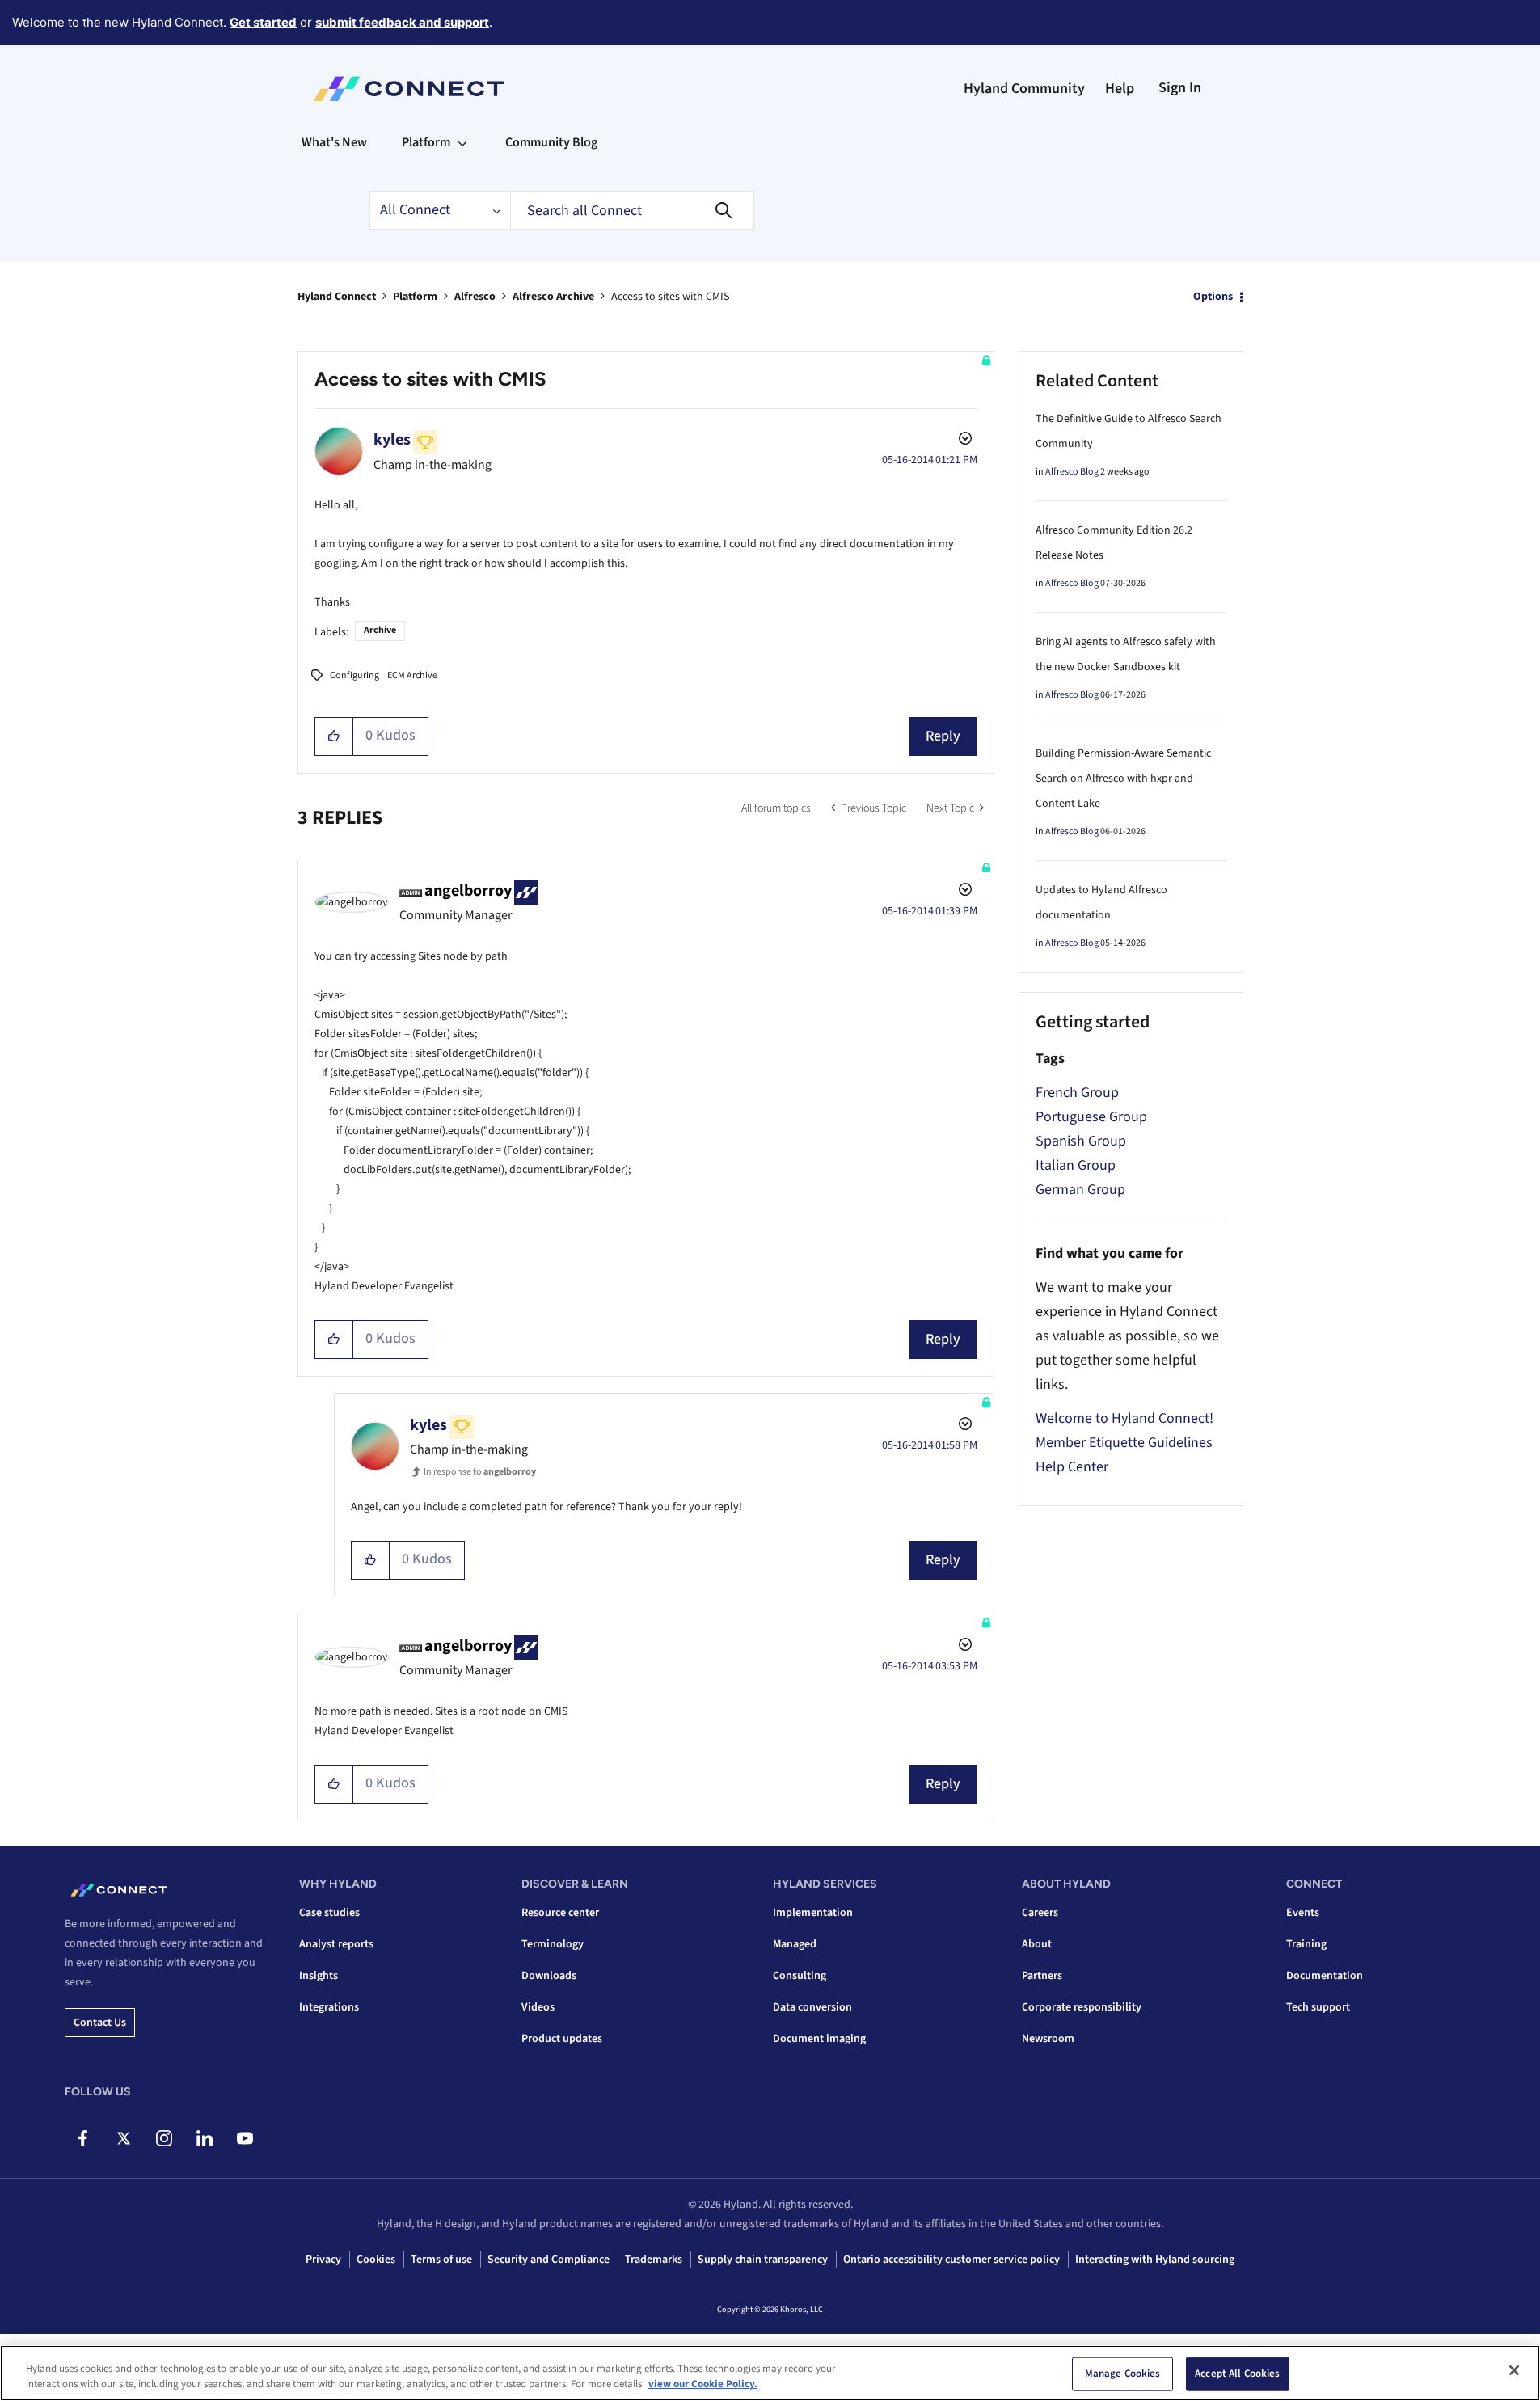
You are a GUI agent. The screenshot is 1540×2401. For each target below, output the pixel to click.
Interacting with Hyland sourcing (1155, 2260)
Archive (380, 630)
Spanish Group (1081, 1141)
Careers (1040, 1913)
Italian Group (1076, 1165)
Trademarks (654, 2260)
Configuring (354, 675)
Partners (1042, 1976)
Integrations (329, 2007)
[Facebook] (83, 2138)
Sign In (1180, 88)
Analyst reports (336, 1944)
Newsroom (1048, 2039)
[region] (770, 2373)
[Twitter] (123, 2138)
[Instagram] (164, 2138)
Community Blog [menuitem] (551, 142)
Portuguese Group (1091, 1117)
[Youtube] (245, 2138)
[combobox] (632, 210)
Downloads (549, 1976)
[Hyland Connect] (409, 89)
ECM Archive (412, 675)
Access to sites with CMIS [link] (670, 297)
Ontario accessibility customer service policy (951, 2260)
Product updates (562, 2039)
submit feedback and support (402, 22)
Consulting (800, 1976)
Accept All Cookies (1237, 2374)
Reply (943, 736)
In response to (480, 1472)
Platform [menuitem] (426, 142)
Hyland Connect (337, 297)
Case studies (329, 1913)
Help (1120, 89)
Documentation (1325, 1976)
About (1037, 1944)
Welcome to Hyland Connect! (1124, 1418)
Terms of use (441, 2260)
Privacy (323, 2260)
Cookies (376, 2260)
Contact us (100, 2023)
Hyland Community (1024, 89)
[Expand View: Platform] (462, 142)
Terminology (553, 1944)
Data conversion (812, 2007)
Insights (319, 1976)
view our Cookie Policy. (703, 2384)
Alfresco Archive (553, 297)
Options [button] (1213, 297)
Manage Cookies (1123, 2374)
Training (1306, 1944)
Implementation (813, 1913)
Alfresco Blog (1072, 472)
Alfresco (475, 297)
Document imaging (819, 2039)
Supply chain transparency (763, 2260)
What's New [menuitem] (334, 142)
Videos (538, 2007)
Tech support (1318, 2007)
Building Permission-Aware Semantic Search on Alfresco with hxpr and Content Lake (1123, 779)
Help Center (1072, 1467)
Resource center (560, 1913)
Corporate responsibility (1082, 2007)
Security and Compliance (548, 2260)
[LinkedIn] (204, 2138)
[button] (334, 736)
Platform (415, 297)
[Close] (1514, 2370)
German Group (1080, 1190)
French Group (1077, 1093)
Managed (795, 1944)
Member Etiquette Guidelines (1124, 1443)
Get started (263, 22)
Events (1303, 1913)
